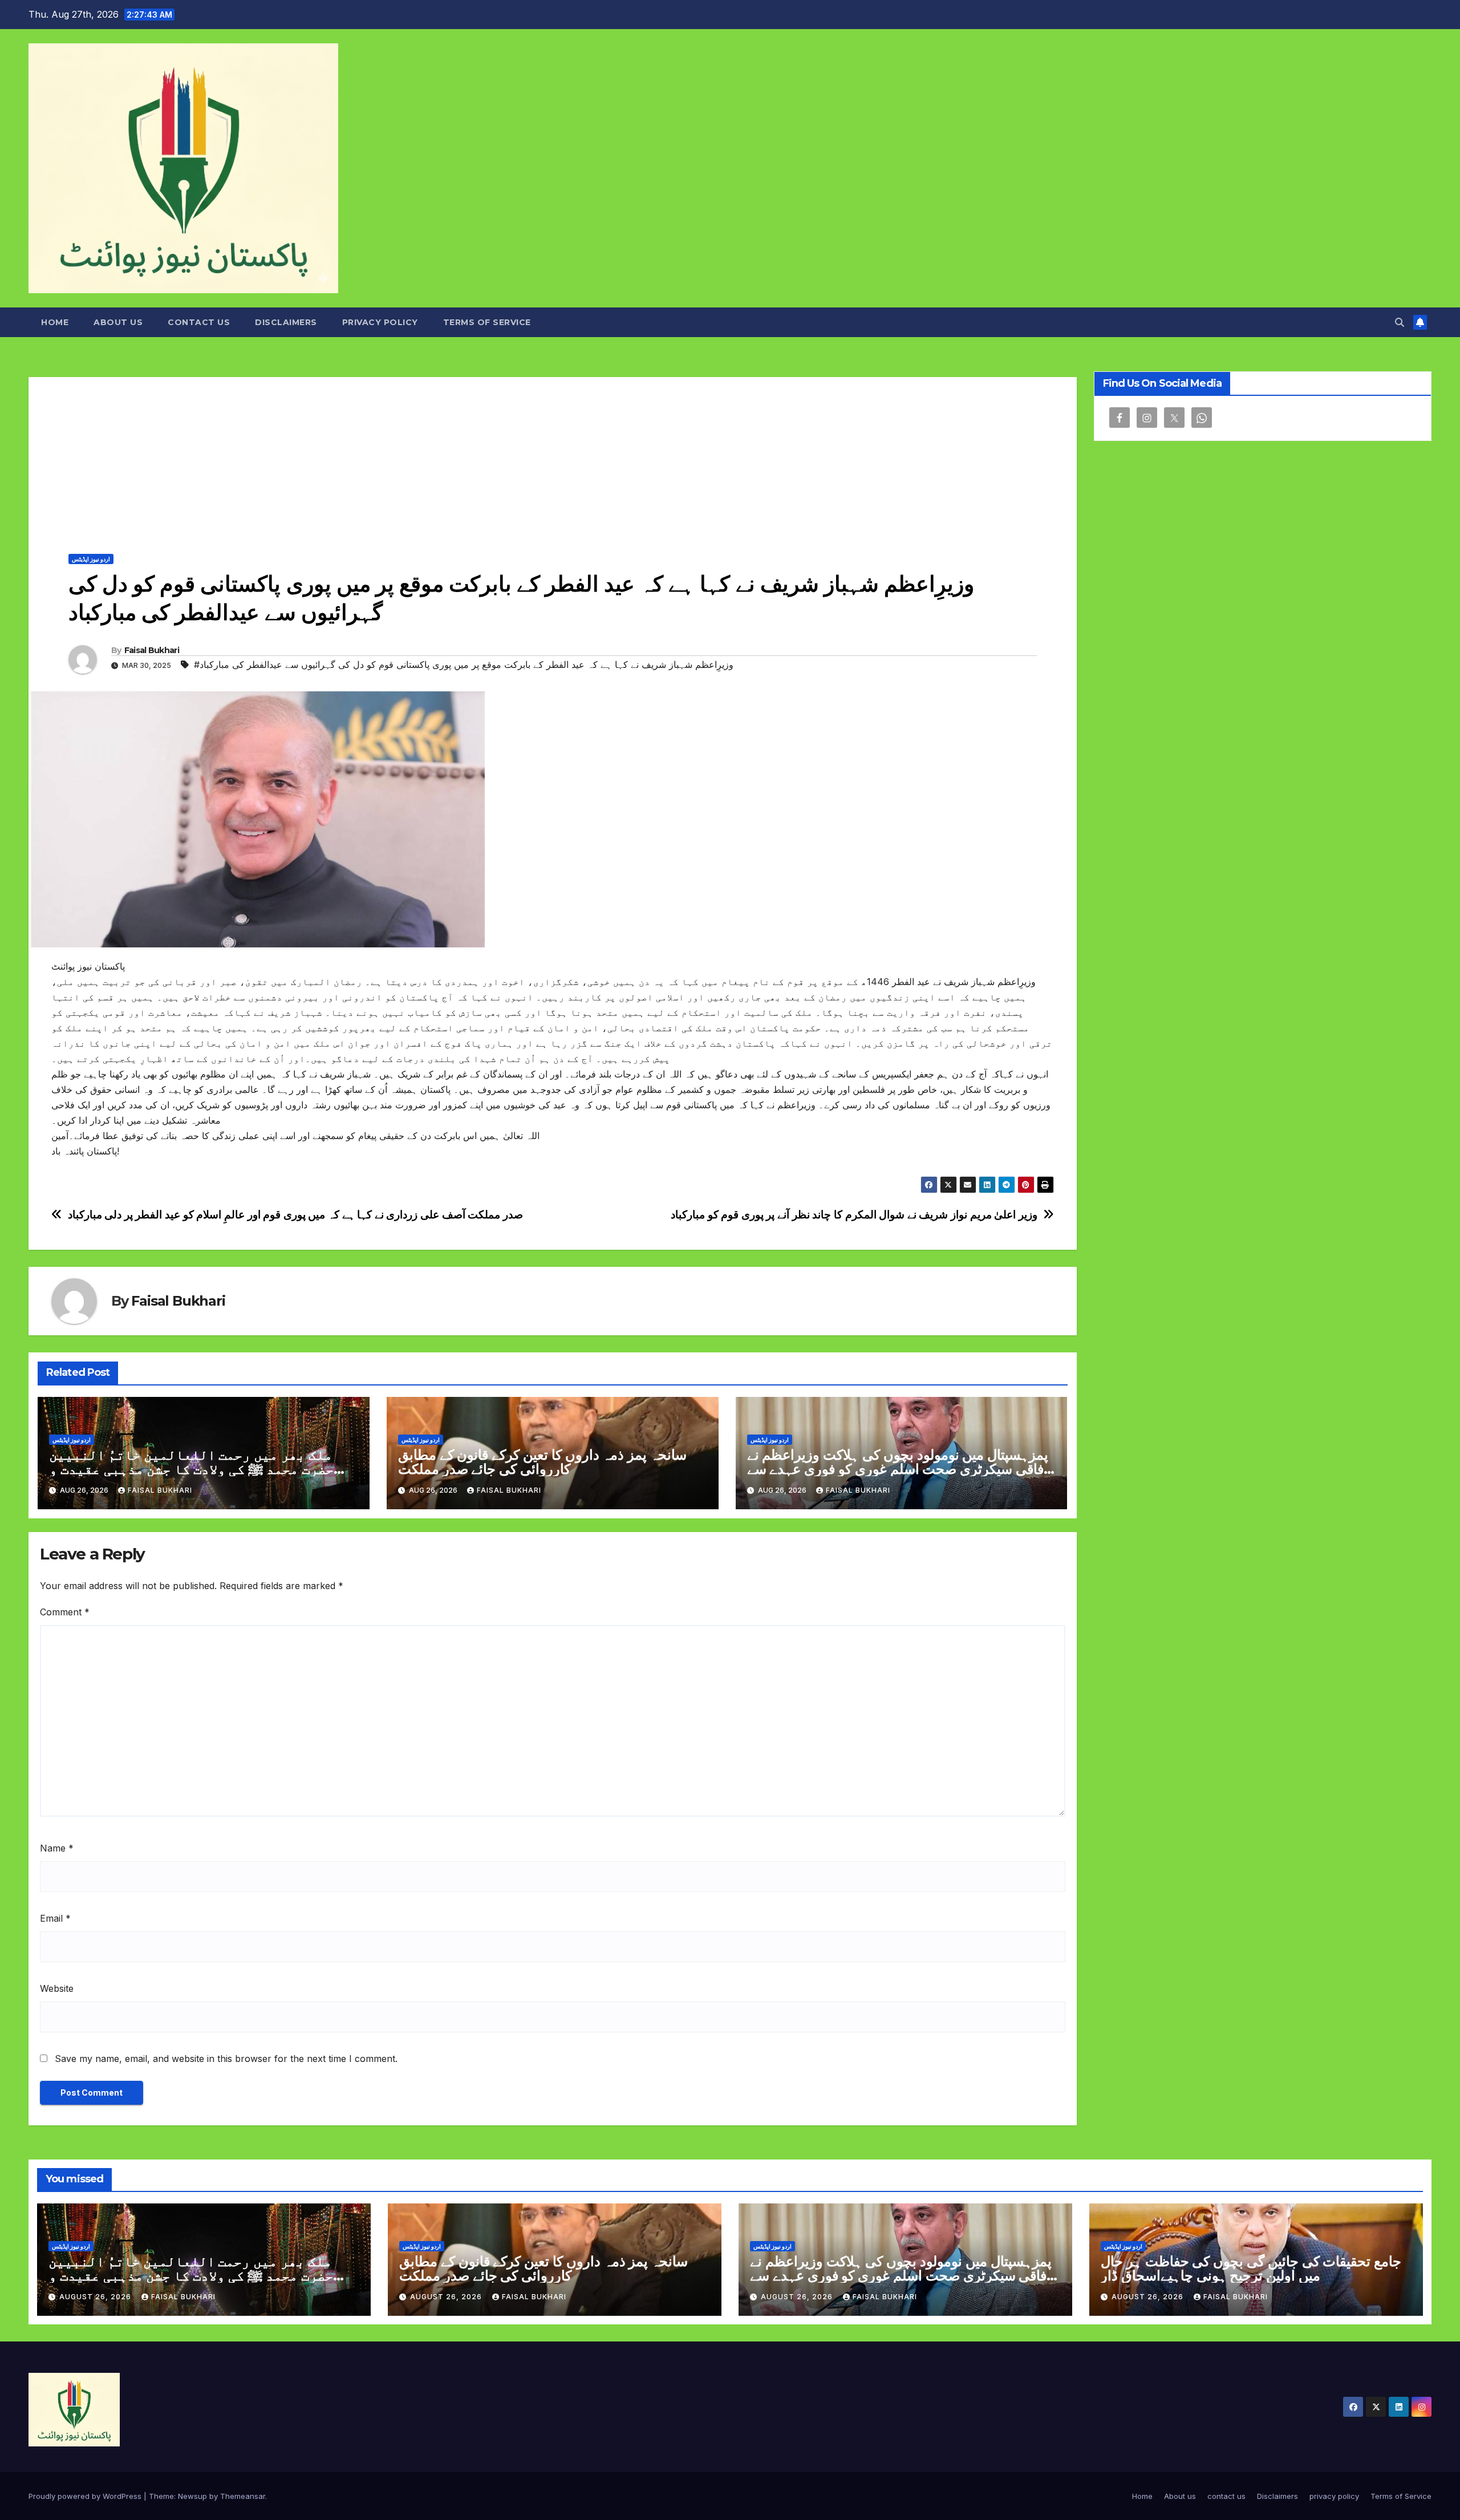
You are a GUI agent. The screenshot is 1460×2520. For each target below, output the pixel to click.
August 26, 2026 (96, 2297)
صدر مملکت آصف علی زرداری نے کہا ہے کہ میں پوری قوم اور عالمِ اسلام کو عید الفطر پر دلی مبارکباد (295, 1215)
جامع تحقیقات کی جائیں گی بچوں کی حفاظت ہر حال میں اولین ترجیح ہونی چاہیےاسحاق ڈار (1251, 2268)
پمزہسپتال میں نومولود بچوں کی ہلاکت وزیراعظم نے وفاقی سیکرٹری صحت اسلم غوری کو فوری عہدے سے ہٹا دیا (899, 1469)
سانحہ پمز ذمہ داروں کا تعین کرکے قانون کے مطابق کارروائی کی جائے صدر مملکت (542, 1462)
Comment (65, 1612)
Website (57, 1988)
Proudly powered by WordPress (86, 2496)
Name (57, 1848)
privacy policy (380, 322)
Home (55, 322)
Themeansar (243, 2496)
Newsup (192, 2496)
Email (55, 1918)
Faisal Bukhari (152, 650)
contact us (199, 322)
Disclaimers (286, 322)
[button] (1400, 322)
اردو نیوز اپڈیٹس (91, 559)
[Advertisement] (553, 457)
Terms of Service (487, 322)
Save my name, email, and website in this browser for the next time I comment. (226, 2059)
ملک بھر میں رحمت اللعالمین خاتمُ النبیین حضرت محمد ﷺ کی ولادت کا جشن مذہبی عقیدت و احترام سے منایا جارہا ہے (191, 1469)
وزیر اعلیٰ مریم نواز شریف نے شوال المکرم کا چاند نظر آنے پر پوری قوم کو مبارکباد (854, 1215)
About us (118, 322)
